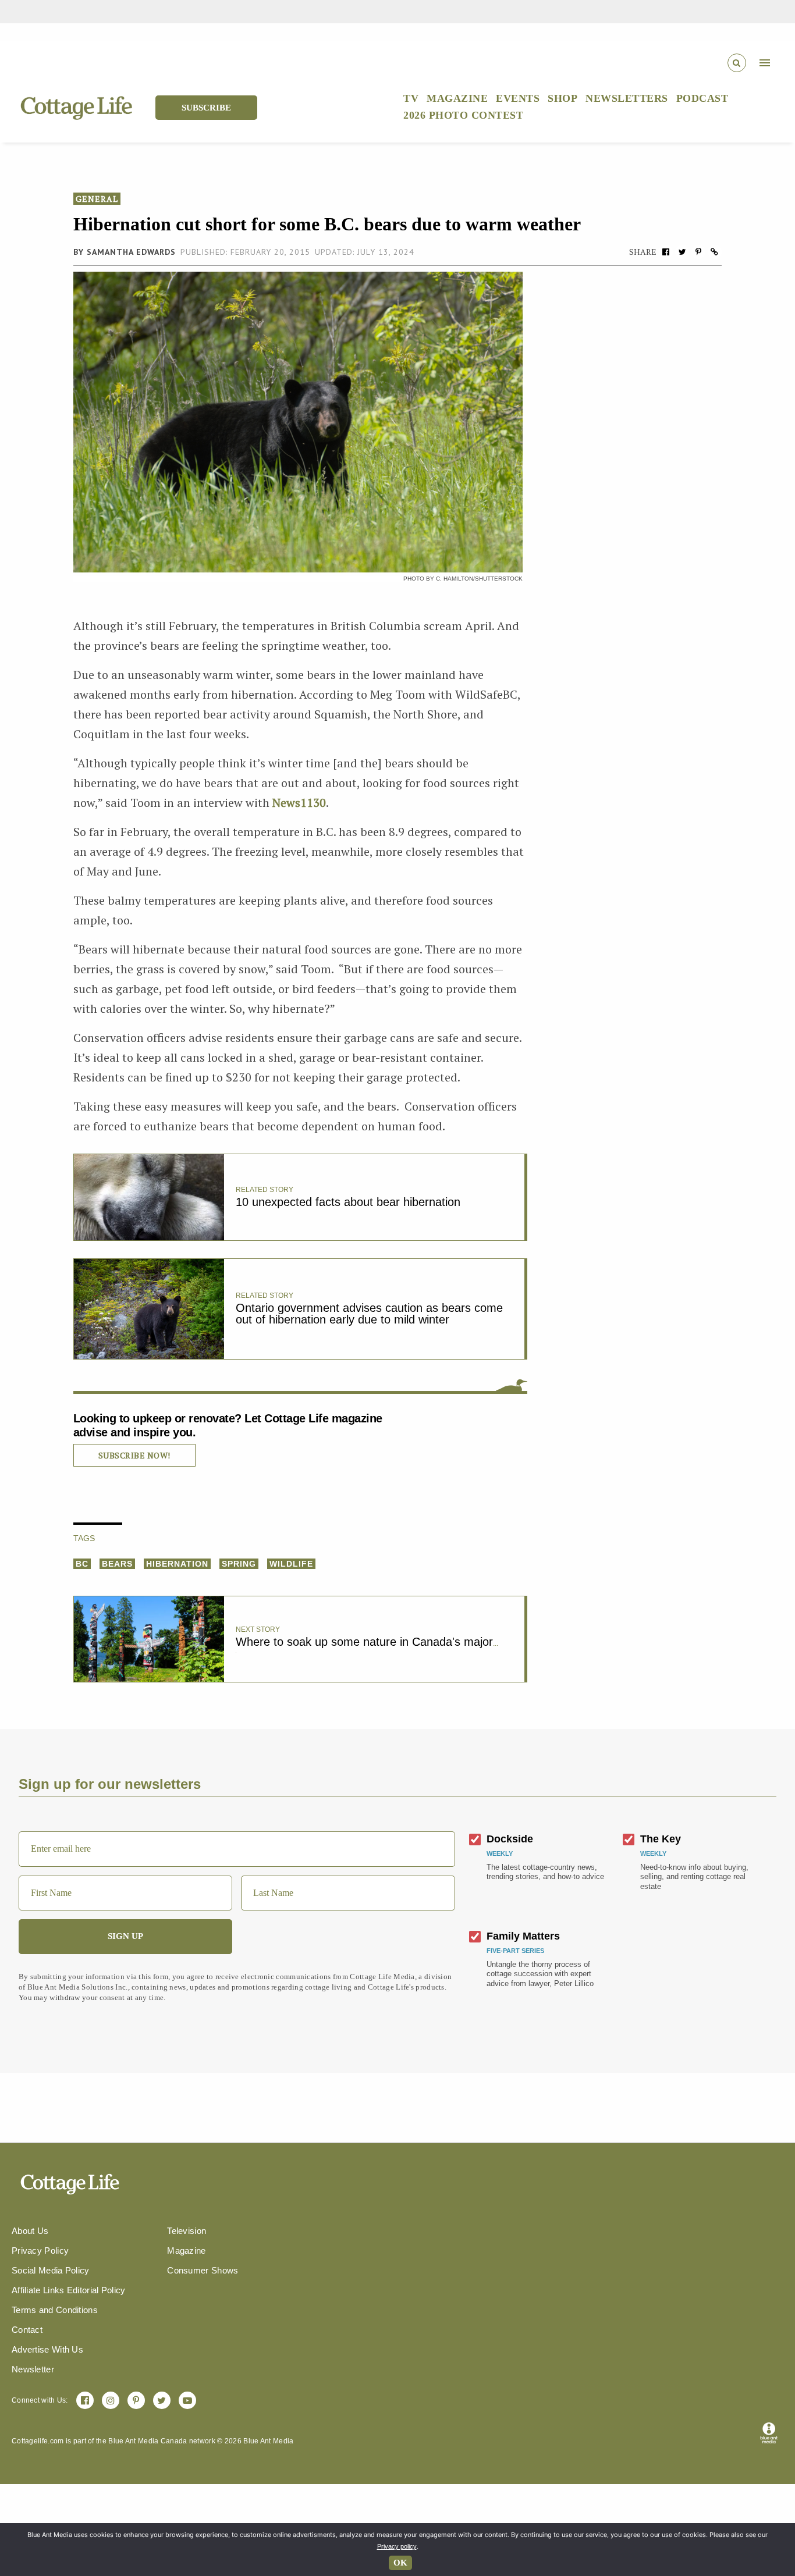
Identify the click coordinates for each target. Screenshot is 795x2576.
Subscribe (206, 108)
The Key (661, 1839)
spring (239, 1564)
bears (117, 1564)
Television (187, 2231)
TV (411, 98)
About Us (30, 2231)
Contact (27, 2330)
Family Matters (523, 1936)
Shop (562, 98)
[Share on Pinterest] (698, 252)
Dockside (510, 1839)
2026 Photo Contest (463, 115)
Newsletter (33, 2369)
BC (82, 1564)
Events (518, 98)
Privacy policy (397, 2546)
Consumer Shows (203, 2270)
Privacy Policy (40, 2251)
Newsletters (627, 98)
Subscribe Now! (134, 1455)
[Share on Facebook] (666, 252)
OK (400, 2563)
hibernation (177, 1564)
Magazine (457, 98)
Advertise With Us (47, 2349)
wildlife (291, 1564)
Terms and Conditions (55, 2310)
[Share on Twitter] (682, 252)
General (97, 199)
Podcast (702, 98)
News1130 (299, 803)
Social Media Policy (51, 2270)
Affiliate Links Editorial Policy (69, 2290)
